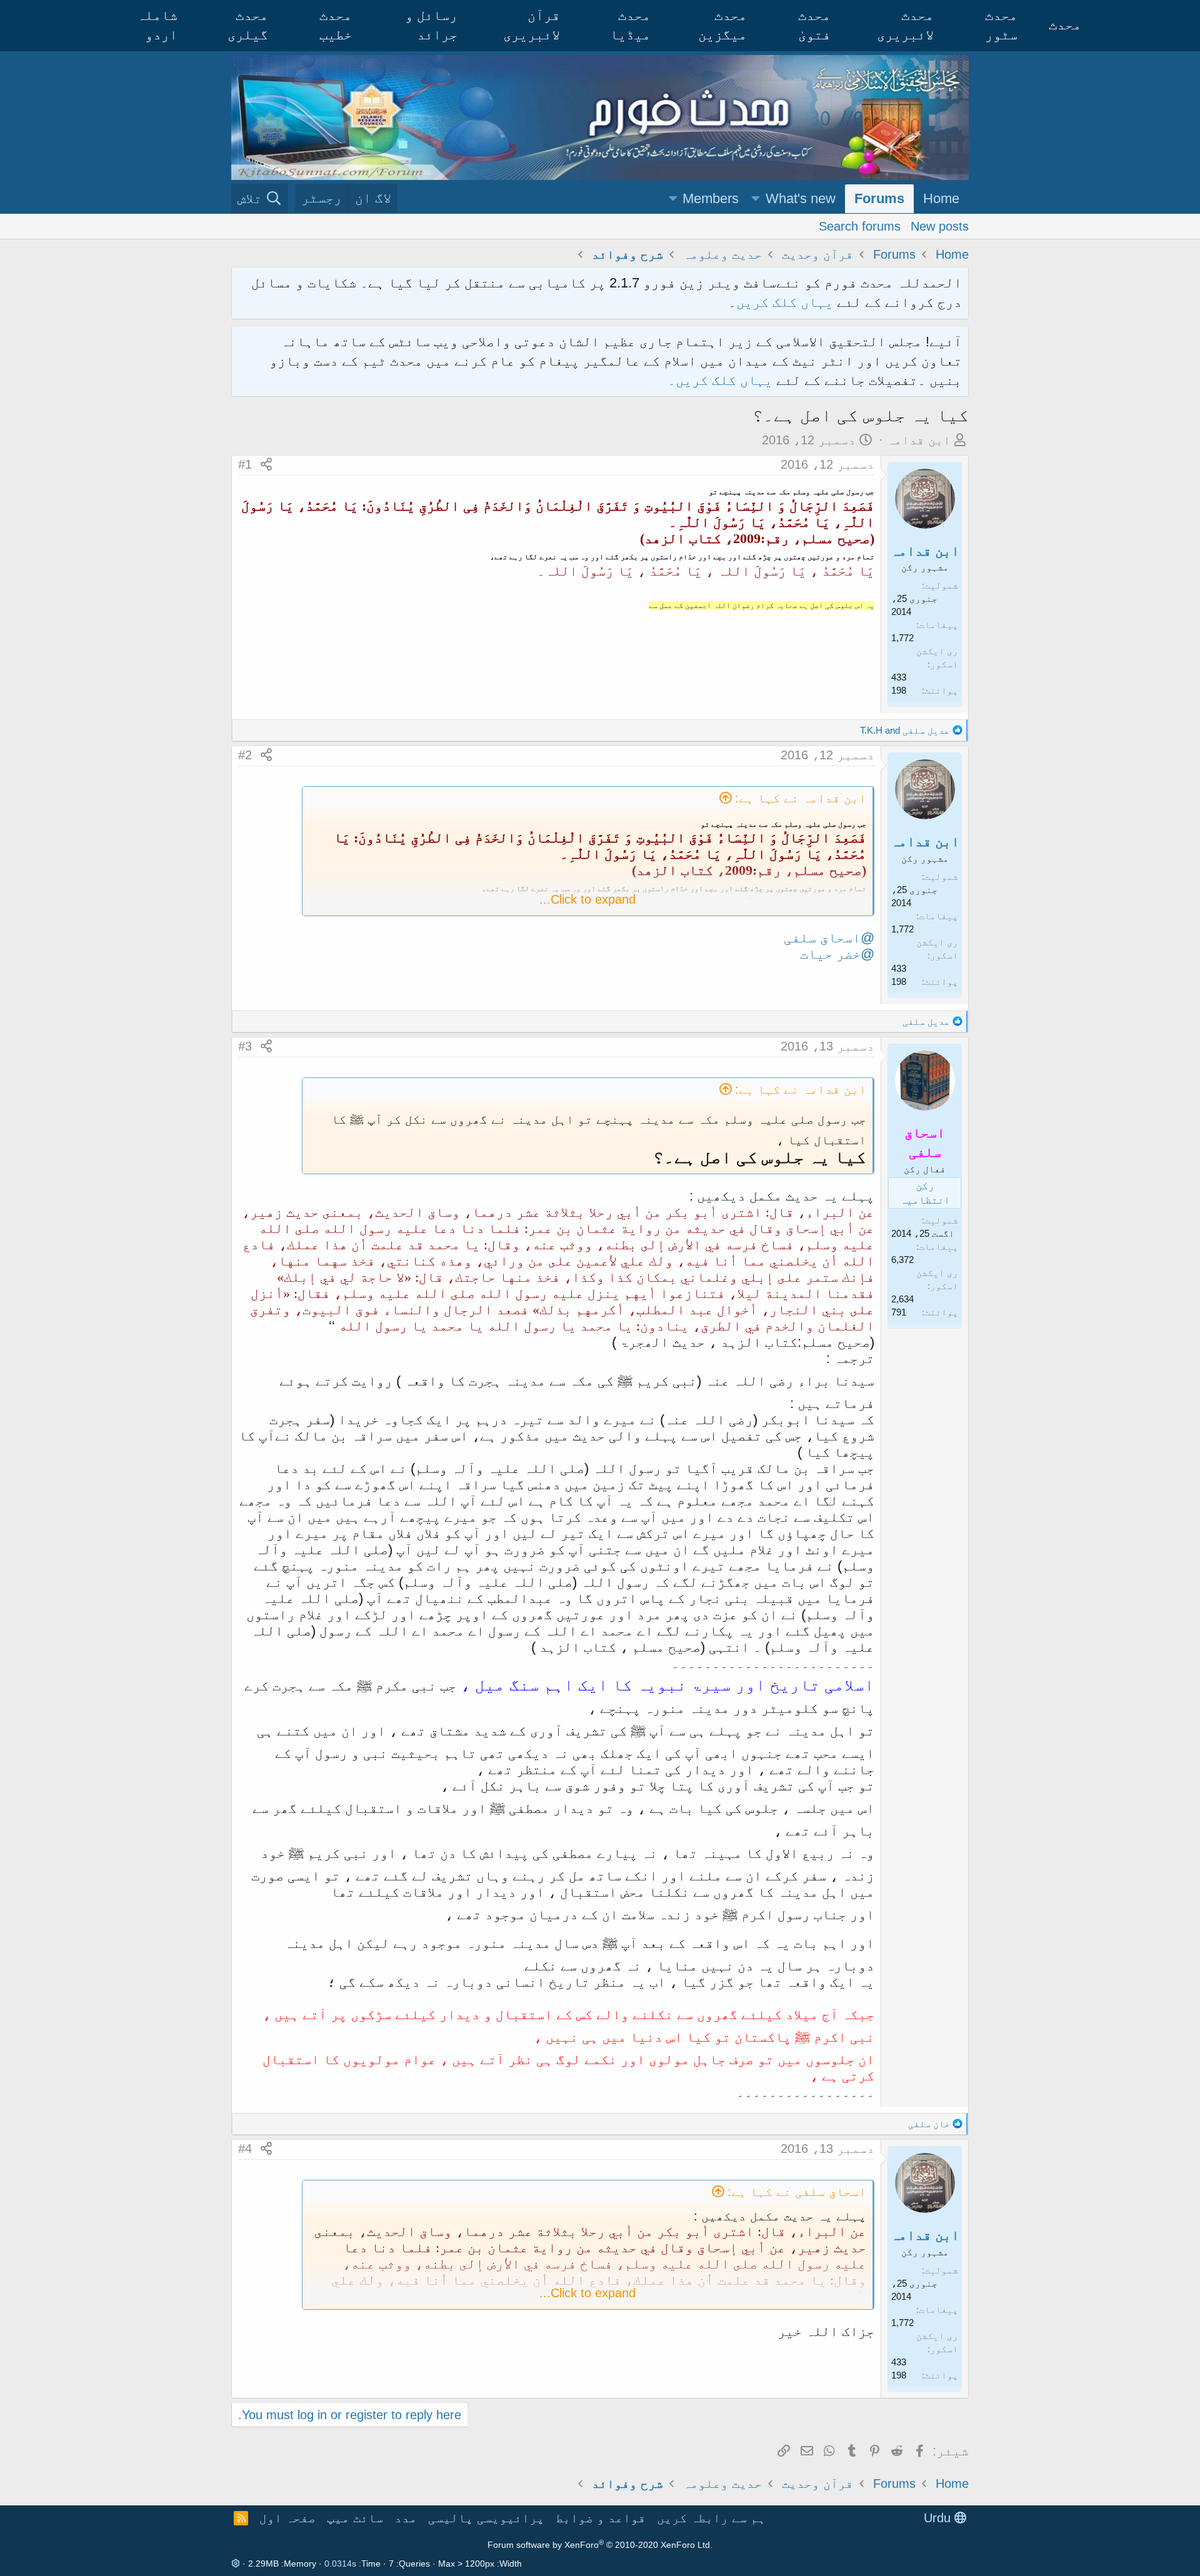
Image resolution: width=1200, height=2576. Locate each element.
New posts (940, 226)
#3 (245, 1046)
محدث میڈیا (630, 25)
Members (711, 198)
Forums (879, 198)
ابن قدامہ (919, 440)
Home (941, 198)
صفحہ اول (287, 2518)
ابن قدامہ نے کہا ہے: (801, 798)
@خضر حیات (837, 954)
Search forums (860, 226)
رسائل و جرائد (431, 25)
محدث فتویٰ (814, 25)
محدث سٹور (1001, 25)
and (905, 730)
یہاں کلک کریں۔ (722, 380)
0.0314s (340, 2564)
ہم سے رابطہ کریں (711, 2518)
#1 (245, 464)
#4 (245, 2149)
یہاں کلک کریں (785, 302)
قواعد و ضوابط (601, 2518)
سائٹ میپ (355, 2518)
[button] (756, 199)
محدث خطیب (336, 25)
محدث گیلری (248, 25)
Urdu (939, 2518)
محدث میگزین (722, 25)
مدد (406, 2518)
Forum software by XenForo (600, 2545)
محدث (1065, 25)
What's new (801, 198)
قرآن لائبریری (532, 25)
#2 (245, 755)
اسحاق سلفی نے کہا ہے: (797, 2192)
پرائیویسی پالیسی (486, 2518)
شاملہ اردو (157, 25)
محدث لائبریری (905, 25)
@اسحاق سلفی (829, 938)
